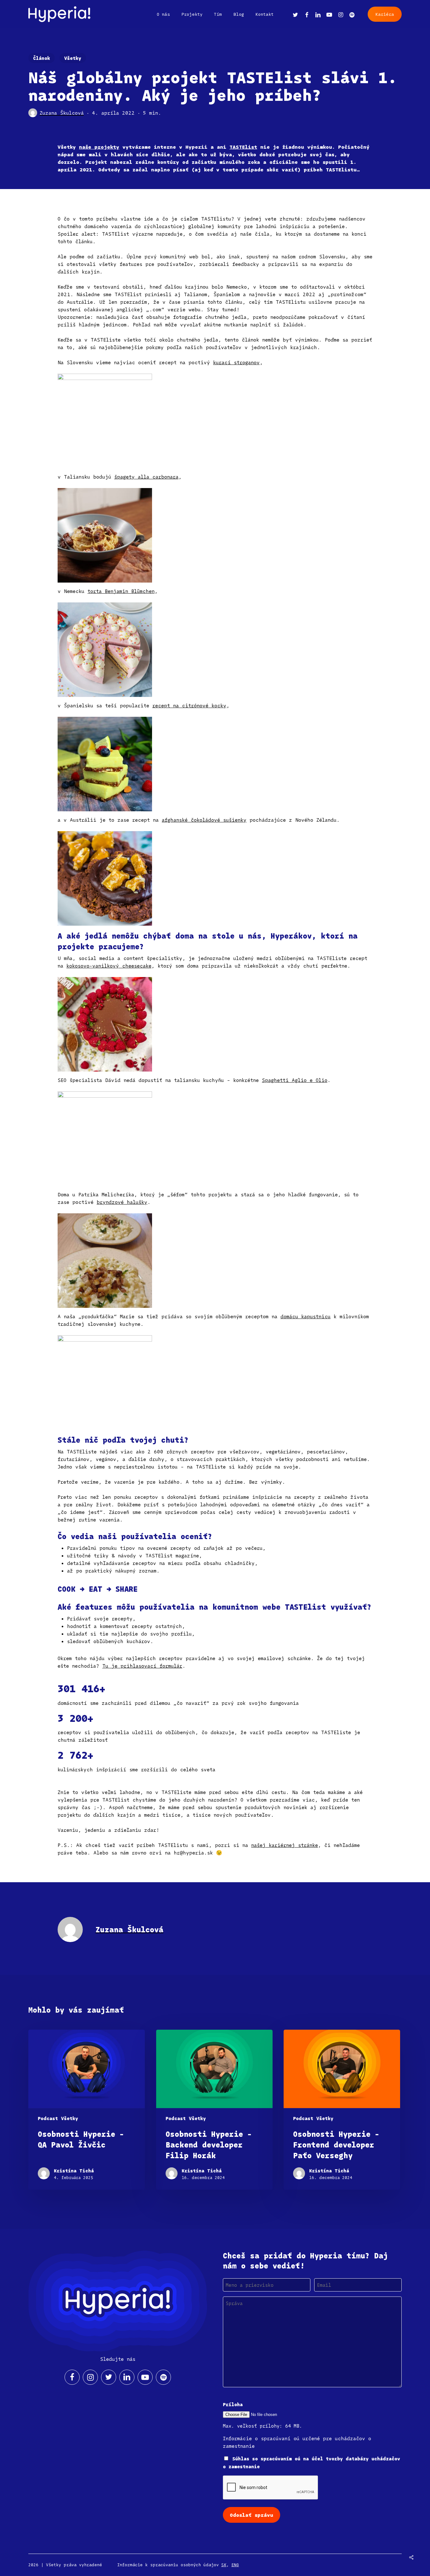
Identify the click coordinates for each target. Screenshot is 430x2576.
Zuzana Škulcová (62, 113)
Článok (42, 58)
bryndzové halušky (122, 1202)
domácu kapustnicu (306, 1316)
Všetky (73, 58)
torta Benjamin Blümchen (121, 591)
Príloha (233, 2404)
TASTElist (243, 147)
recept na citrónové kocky (189, 705)
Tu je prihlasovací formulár (142, 1666)
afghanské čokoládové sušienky (204, 820)
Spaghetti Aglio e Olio (295, 1080)
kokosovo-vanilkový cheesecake (109, 966)
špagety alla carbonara (146, 477)
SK (224, 2565)
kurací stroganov (236, 362)
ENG (235, 2565)
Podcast (48, 2118)
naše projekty (99, 147)
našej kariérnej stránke (285, 1845)
